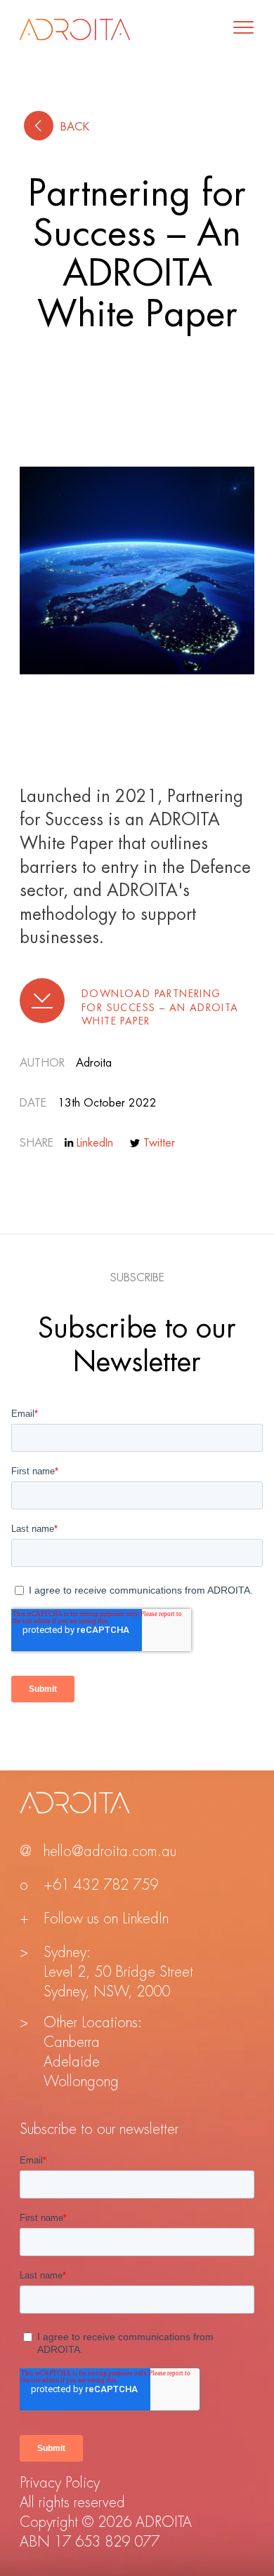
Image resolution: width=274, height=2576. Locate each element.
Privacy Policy (60, 2483)
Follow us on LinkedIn (106, 1919)
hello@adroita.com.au (110, 1851)
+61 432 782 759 (101, 1885)
